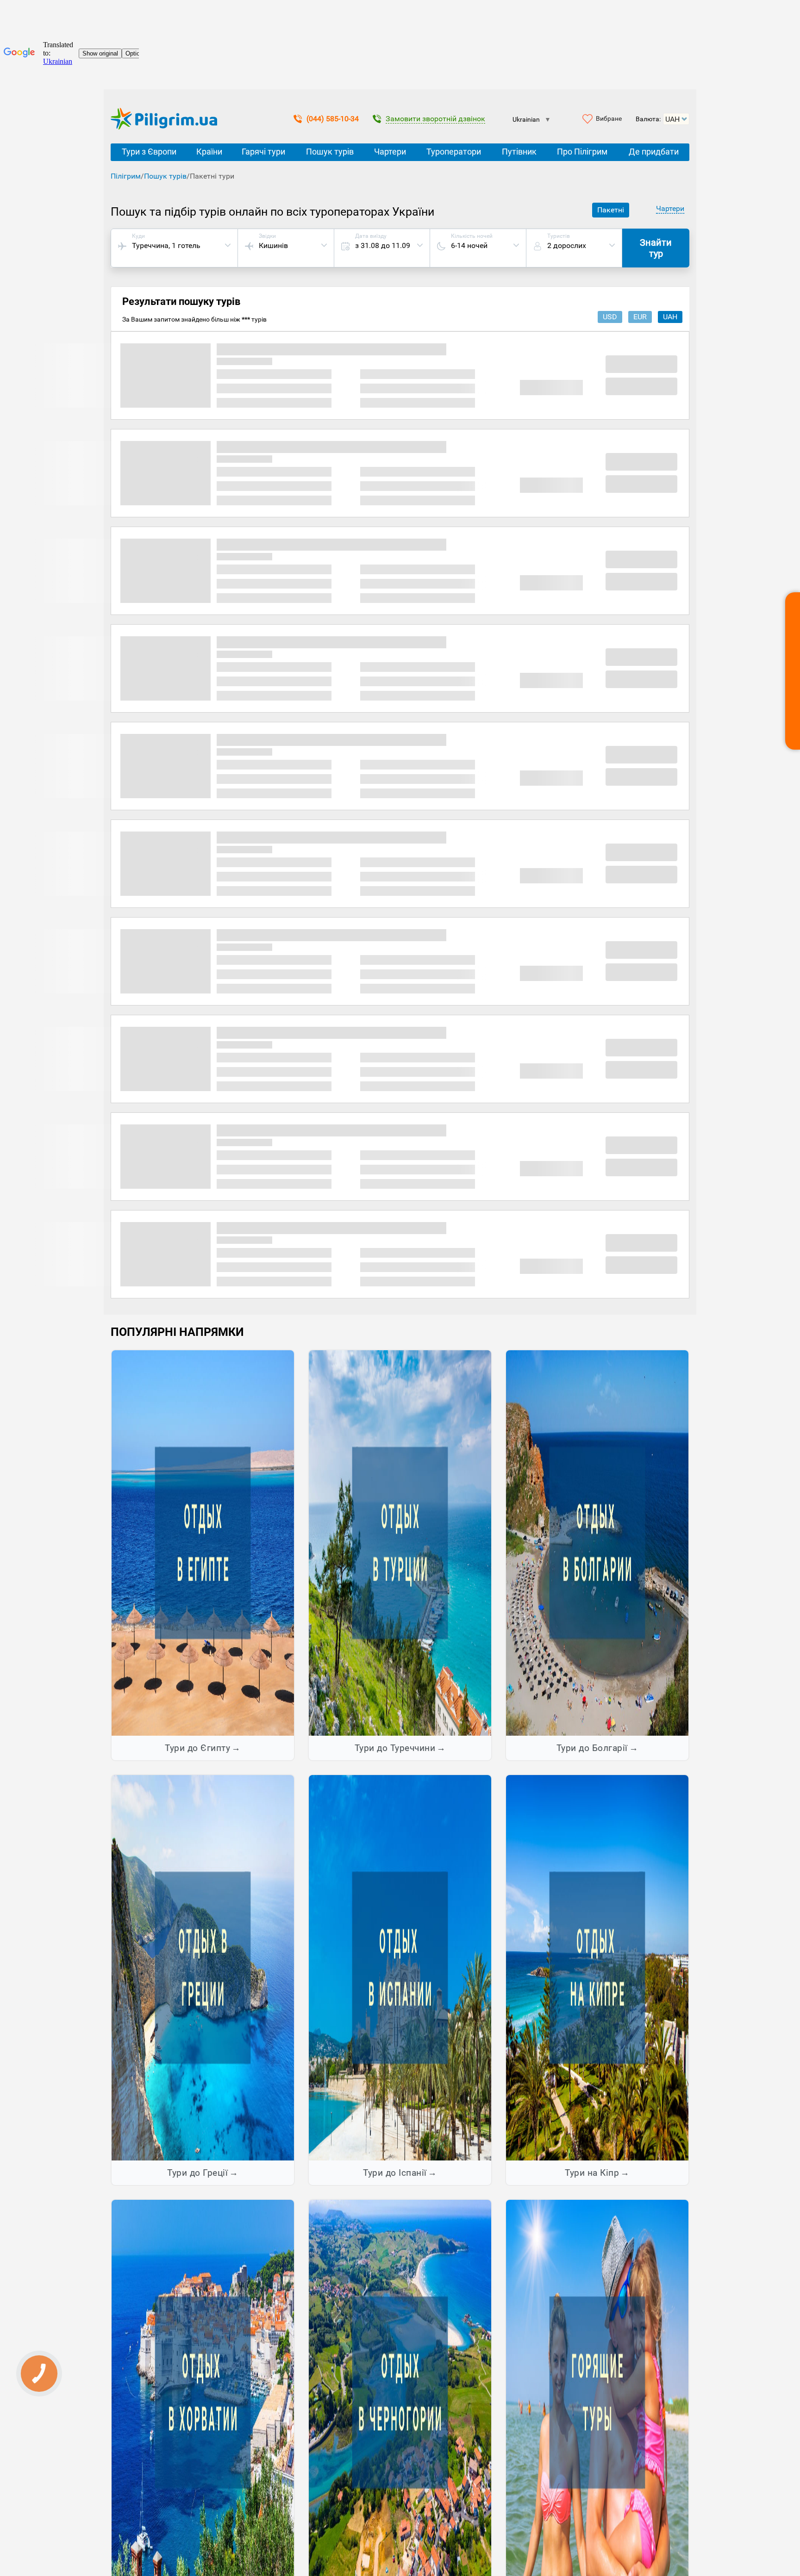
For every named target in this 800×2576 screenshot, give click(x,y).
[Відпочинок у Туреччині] (400, 1542)
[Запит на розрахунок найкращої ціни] (793, 671)
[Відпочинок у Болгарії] (597, 1542)
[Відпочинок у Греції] (203, 1967)
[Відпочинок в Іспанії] (400, 1967)
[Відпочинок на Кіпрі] (597, 1967)
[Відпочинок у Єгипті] (203, 1542)
